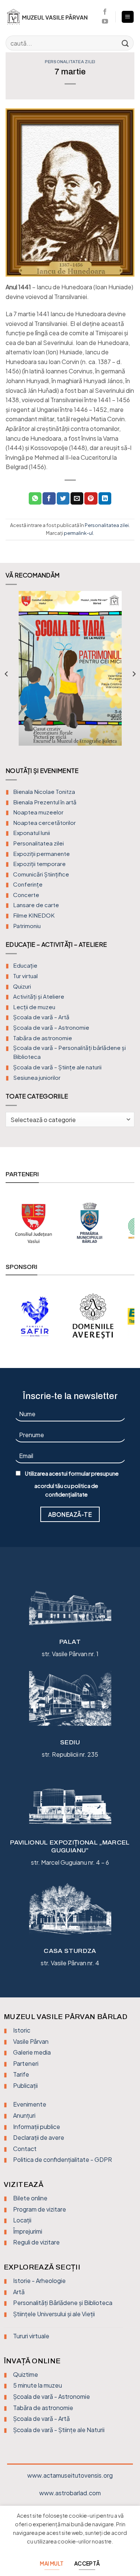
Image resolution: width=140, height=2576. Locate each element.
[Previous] (7, 674)
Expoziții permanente (41, 853)
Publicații (25, 2085)
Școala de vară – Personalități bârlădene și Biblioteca (69, 1052)
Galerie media (32, 2052)
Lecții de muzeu (34, 1007)
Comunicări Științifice (41, 874)
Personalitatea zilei (70, 62)
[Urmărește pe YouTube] (105, 22)
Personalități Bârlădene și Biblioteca (63, 2303)
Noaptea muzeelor (38, 812)
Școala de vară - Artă (41, 2418)
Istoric (22, 2030)
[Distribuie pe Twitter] (63, 499)
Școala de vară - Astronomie (52, 2396)
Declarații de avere (39, 2137)
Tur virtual (25, 976)
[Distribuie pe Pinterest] (91, 499)
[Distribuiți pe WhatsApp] (35, 499)
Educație (25, 965)
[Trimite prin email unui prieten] (77, 499)
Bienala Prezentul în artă (45, 802)
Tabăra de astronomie (43, 1038)
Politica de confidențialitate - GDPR (63, 2159)
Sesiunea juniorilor (37, 1077)
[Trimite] (125, 43)
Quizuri (22, 986)
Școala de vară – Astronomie (51, 1027)
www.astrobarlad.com (70, 2493)
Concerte (26, 895)
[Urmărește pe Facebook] (105, 12)
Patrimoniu (27, 926)
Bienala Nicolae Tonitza (44, 791)
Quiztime (26, 2374)
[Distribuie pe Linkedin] (105, 499)
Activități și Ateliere (39, 996)
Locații (22, 2220)
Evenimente (30, 2104)
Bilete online (30, 2198)
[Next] (134, 674)
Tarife (21, 2074)
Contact (25, 2149)
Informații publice (37, 2127)
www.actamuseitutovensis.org (70, 2475)
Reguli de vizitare (36, 2242)
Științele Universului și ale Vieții (54, 2314)
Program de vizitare (40, 2209)
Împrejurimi (28, 2231)
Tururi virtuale (31, 2336)
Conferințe (28, 884)
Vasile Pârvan (31, 2041)
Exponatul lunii (32, 833)
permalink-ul (78, 533)
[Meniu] (128, 17)
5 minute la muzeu (38, 2385)
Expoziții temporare (39, 864)
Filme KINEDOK (34, 915)
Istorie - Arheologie (39, 2281)
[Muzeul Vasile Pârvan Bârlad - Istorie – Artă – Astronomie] (50, 17)
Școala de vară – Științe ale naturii (57, 1067)
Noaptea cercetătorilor (44, 822)
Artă (19, 2292)
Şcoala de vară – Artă (41, 1017)
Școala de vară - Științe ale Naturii (59, 2430)
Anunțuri (24, 2115)
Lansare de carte (36, 905)
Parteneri (26, 2063)
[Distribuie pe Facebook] (49, 499)
